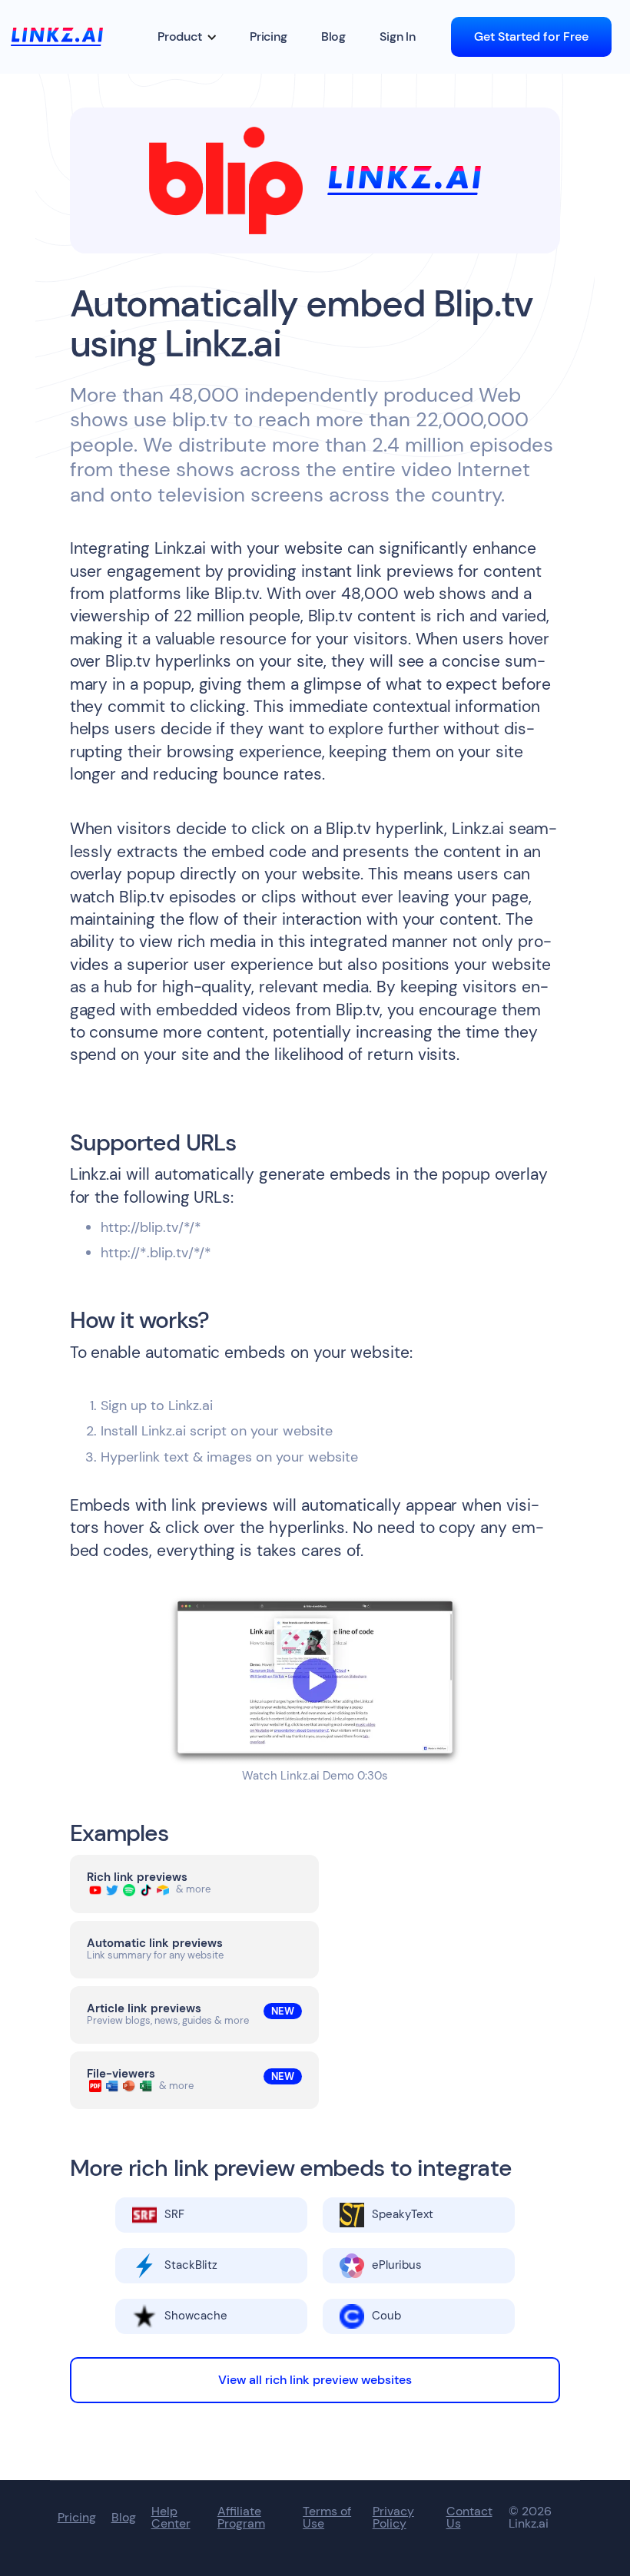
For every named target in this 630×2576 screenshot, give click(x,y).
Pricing (269, 36)
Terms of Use (327, 2518)
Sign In (398, 36)
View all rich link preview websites (315, 2380)
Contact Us (469, 2518)
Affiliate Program (241, 2518)
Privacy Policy (393, 2518)
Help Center (171, 2518)
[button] (187, 37)
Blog (333, 36)
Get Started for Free (531, 36)
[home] (57, 36)
